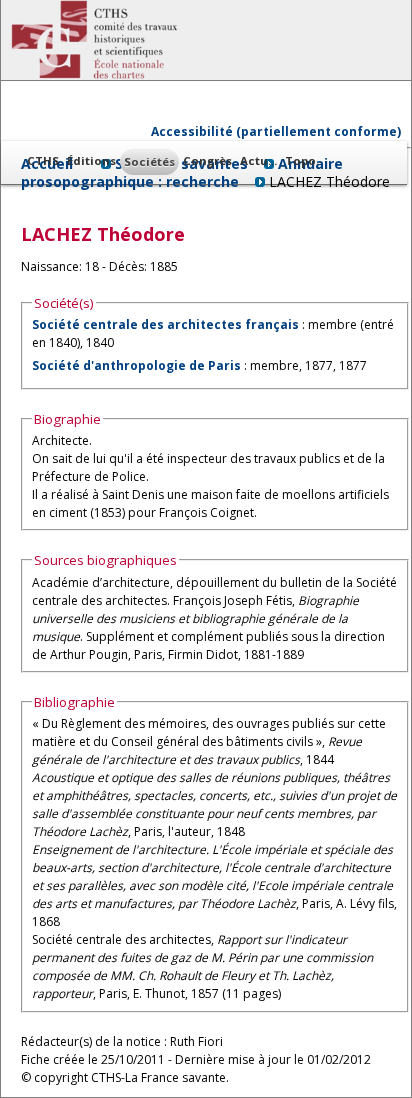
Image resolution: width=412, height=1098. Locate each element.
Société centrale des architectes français (165, 324)
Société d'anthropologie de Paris (136, 365)
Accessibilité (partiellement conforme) (276, 131)
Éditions (91, 160)
